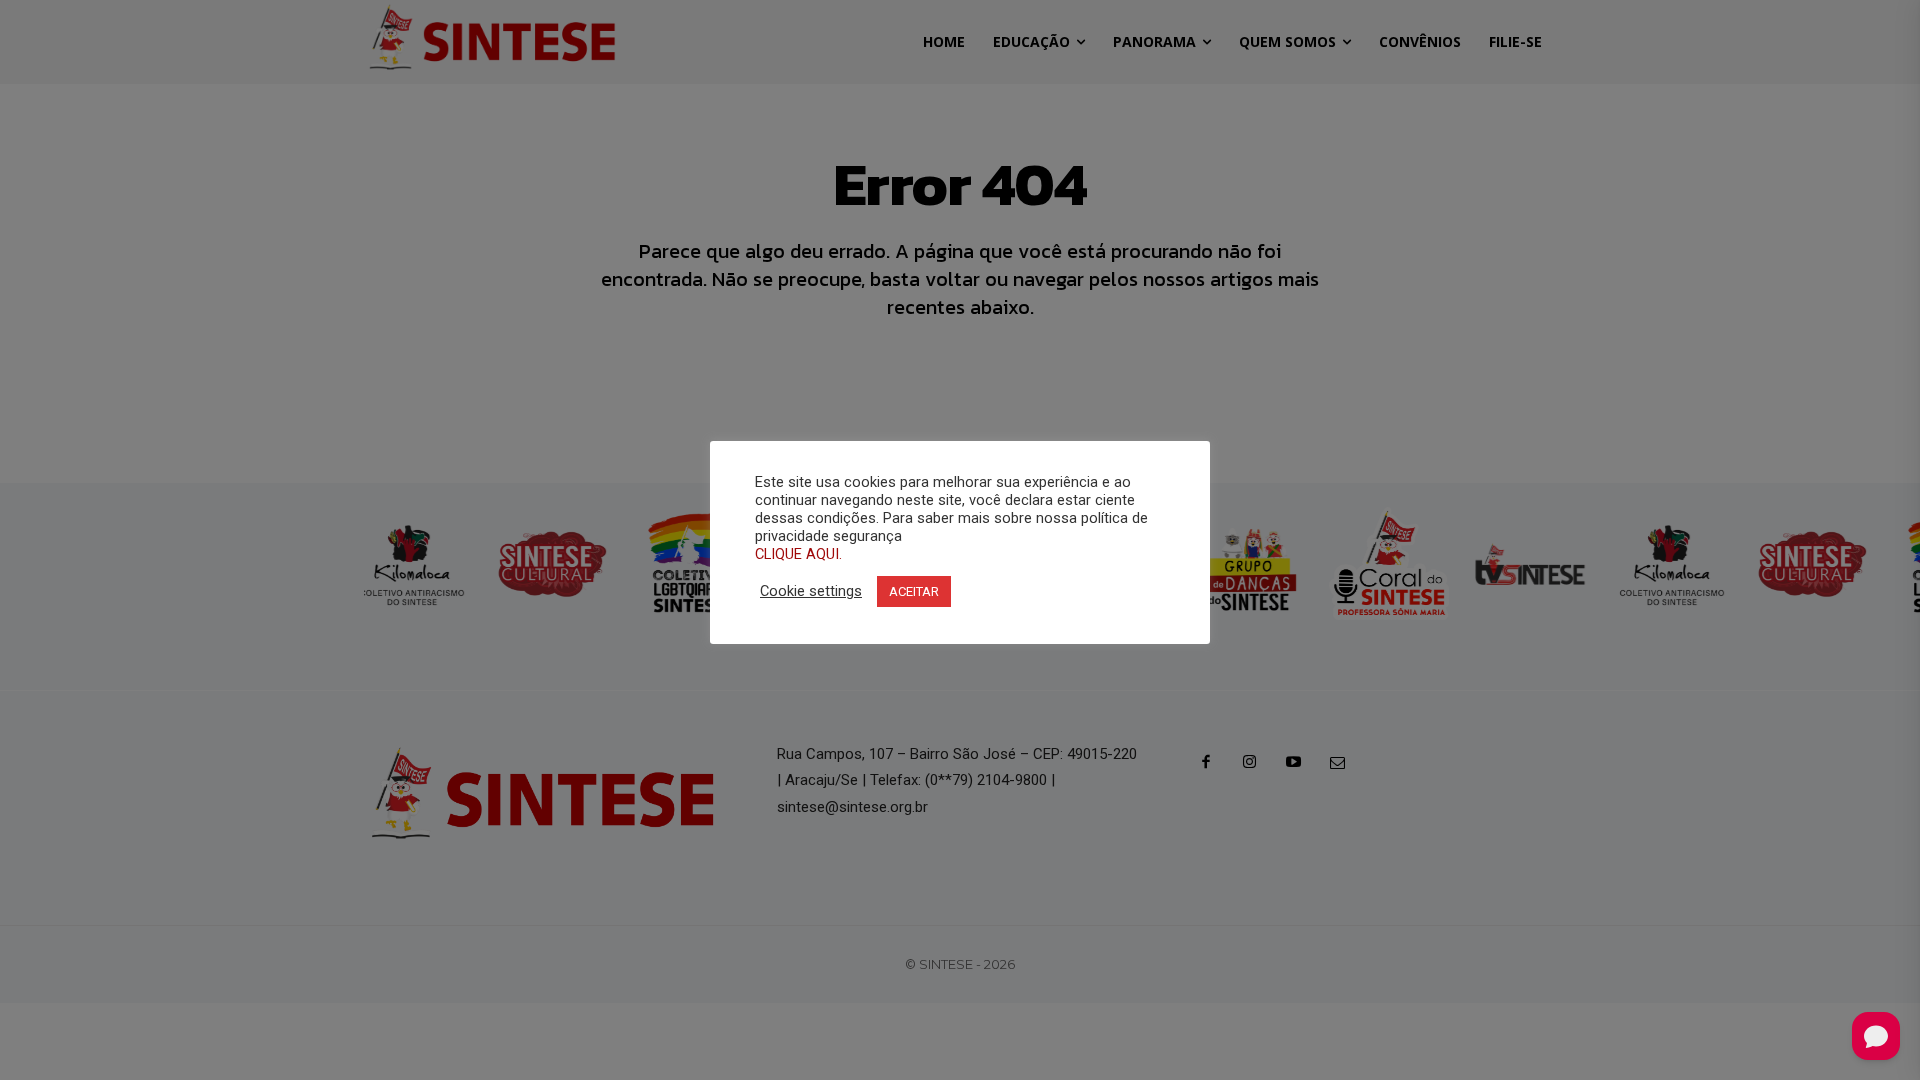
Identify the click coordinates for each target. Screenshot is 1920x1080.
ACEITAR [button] (914, 591)
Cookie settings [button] (811, 591)
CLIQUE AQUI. (798, 554)
